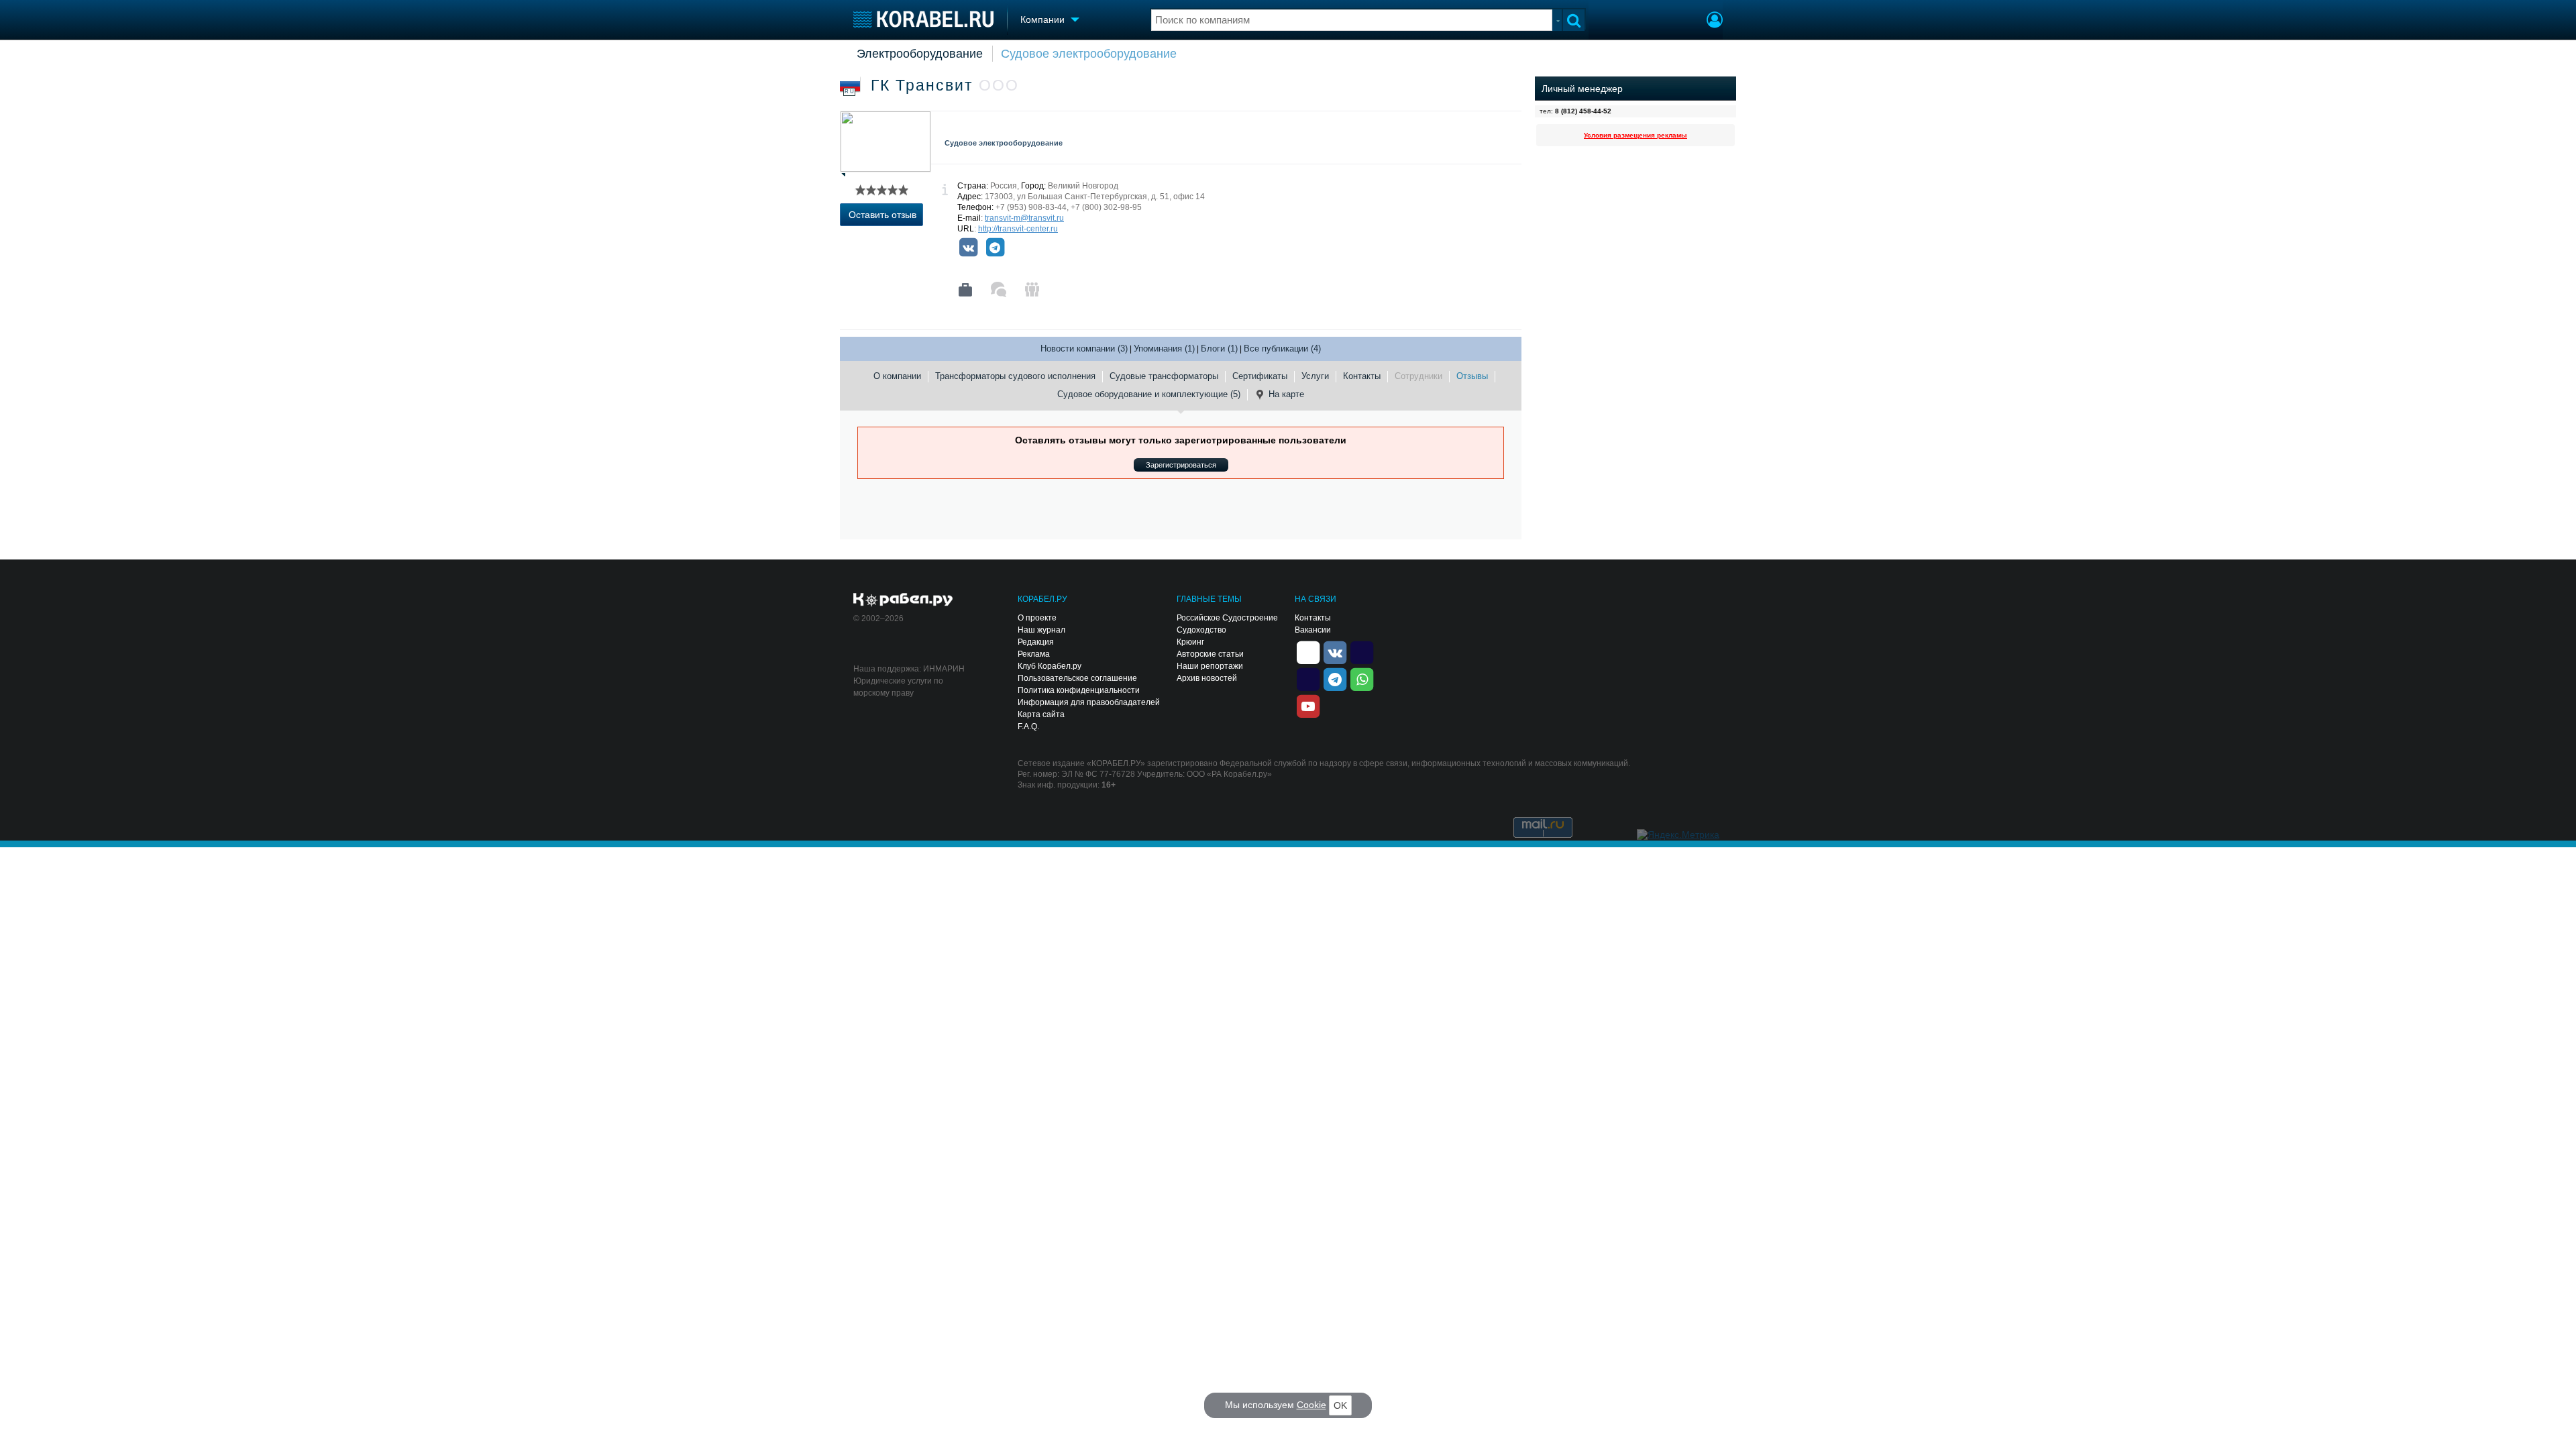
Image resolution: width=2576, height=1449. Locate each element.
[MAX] (1308, 678)
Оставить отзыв (882, 215)
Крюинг (1190, 642)
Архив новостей (1207, 678)
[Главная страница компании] (965, 290)
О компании (897, 376)
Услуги (1315, 376)
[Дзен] (1308, 651)
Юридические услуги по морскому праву (898, 687)
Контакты (1362, 376)
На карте (1286, 394)
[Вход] (1715, 21)
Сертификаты (1260, 376)
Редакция (1036, 642)
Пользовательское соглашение (1077, 678)
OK (1340, 1405)
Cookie (1311, 1405)
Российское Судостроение (1227, 618)
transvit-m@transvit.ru (1024, 218)
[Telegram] (995, 248)
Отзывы (1472, 376)
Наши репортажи (1210, 666)
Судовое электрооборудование (1089, 54)
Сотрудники (1418, 376)
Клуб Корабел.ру (1050, 666)
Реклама (1034, 654)
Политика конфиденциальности (1079, 690)
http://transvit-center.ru (1018, 229)
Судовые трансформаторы (1164, 376)
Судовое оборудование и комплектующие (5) (1149, 394)
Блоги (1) (1219, 348)
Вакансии (1313, 630)
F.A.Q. (1028, 727)
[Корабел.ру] (903, 600)
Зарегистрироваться (1181, 465)
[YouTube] (1308, 705)
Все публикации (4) (1282, 348)
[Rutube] (1362, 651)
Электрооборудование (920, 54)
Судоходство (1201, 630)
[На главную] (923, 19)
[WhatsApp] (1362, 678)
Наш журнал (1041, 630)
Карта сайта (1041, 714)
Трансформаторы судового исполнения (1015, 376)
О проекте (1037, 618)
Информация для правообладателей (1089, 702)
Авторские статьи (1210, 654)
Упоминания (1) (1164, 348)
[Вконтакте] (968, 248)
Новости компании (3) (1084, 348)
